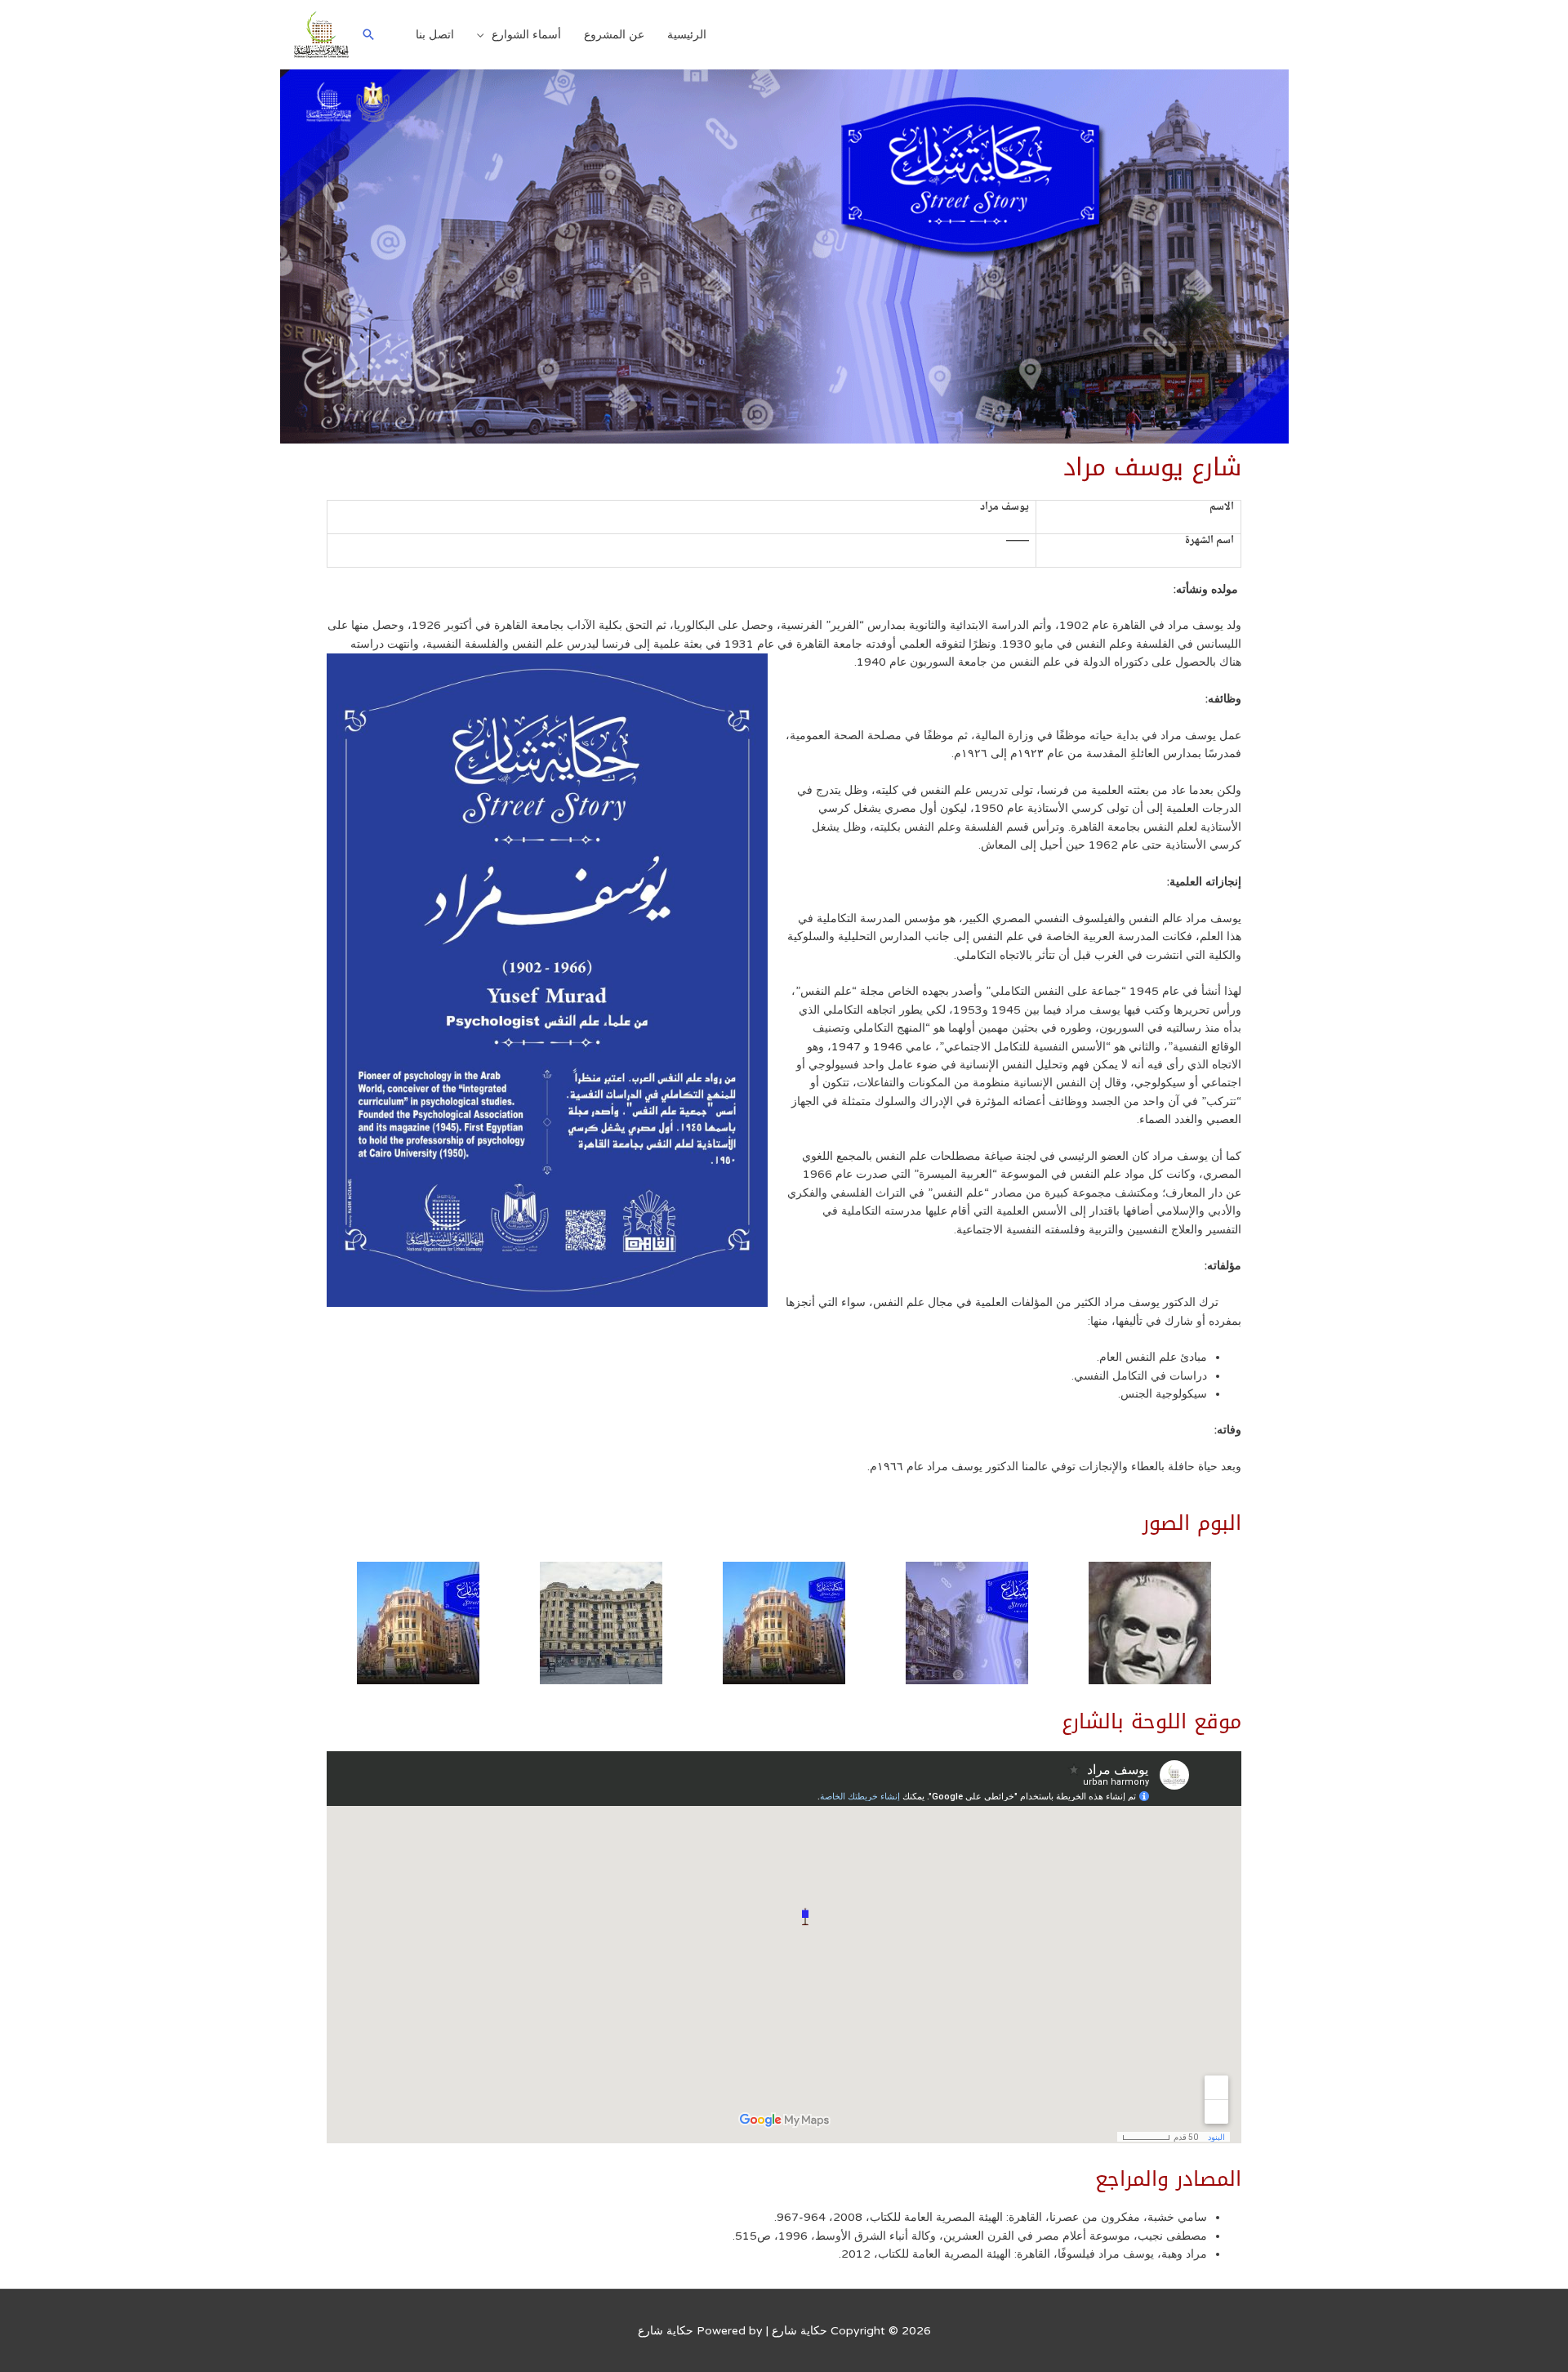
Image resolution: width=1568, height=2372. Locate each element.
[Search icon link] (368, 34)
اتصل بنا (435, 35)
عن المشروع (614, 35)
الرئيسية (687, 35)
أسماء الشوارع (526, 35)
